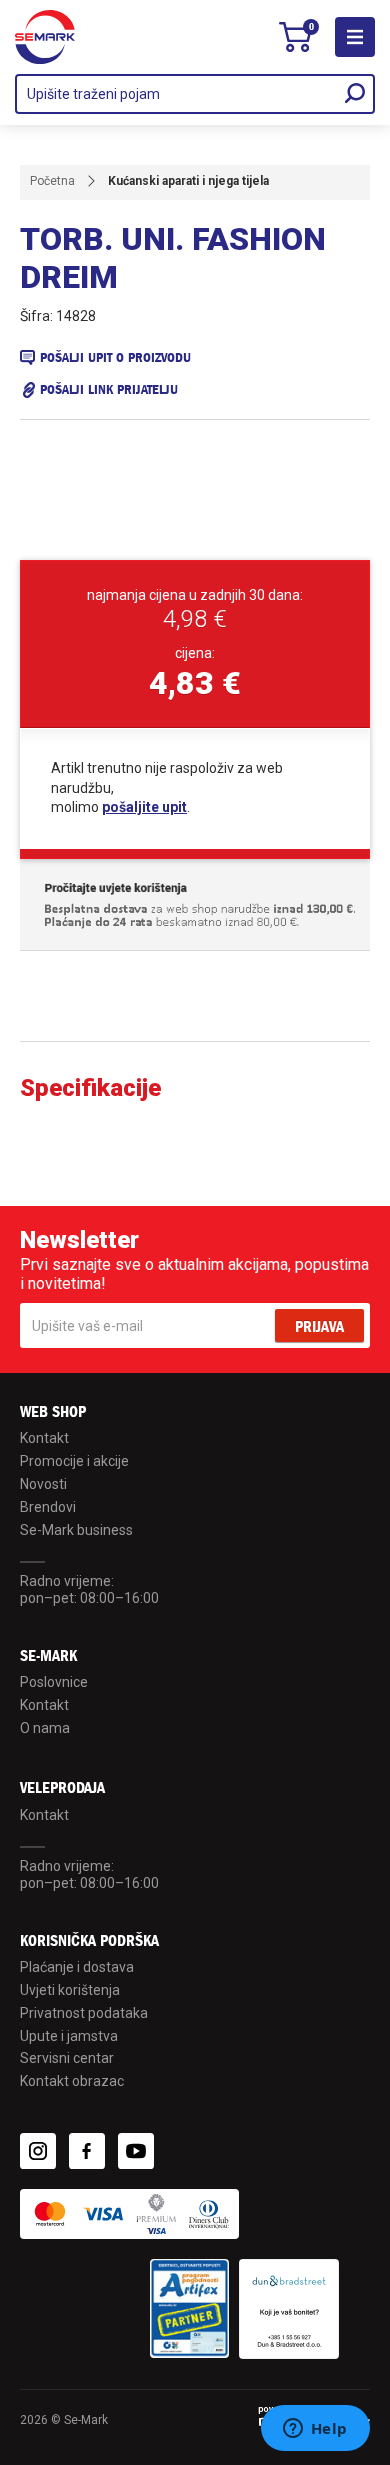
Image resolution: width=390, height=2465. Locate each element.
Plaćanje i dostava (77, 1967)
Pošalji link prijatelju (109, 389)
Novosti (43, 1484)
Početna (52, 181)
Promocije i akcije (74, 1461)
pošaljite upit (144, 807)
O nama (45, 1728)
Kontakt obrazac (72, 2081)
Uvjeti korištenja (70, 1990)
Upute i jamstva (69, 2036)
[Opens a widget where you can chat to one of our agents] (315, 2430)
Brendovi (48, 1507)
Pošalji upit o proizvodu (115, 357)
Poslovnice (54, 1682)
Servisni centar (67, 2058)
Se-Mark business (76, 1530)
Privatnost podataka (84, 2013)
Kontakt (44, 1438)
